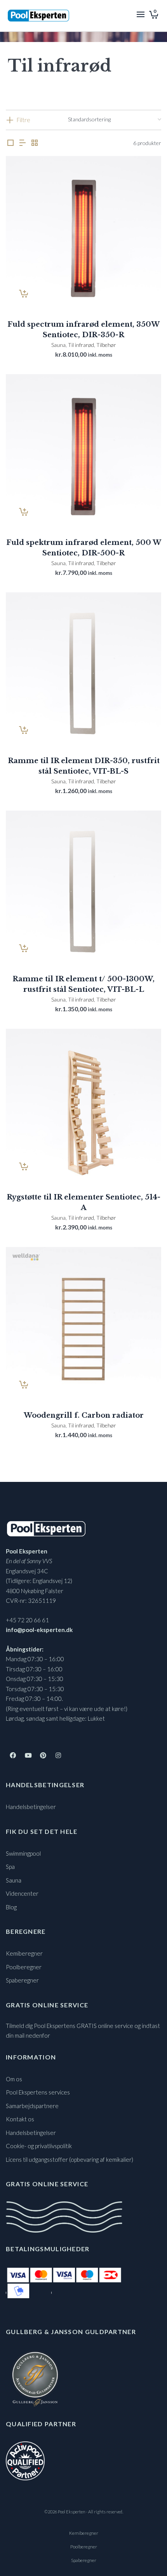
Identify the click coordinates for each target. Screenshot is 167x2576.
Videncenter (22, 1893)
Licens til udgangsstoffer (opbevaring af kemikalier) (70, 2159)
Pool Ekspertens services (38, 2092)
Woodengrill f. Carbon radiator (84, 1415)
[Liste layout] (23, 143)
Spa (10, 1867)
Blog (11, 1907)
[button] (24, 294)
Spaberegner (22, 1980)
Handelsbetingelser (31, 1807)
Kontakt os (20, 2119)
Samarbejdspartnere (32, 2106)
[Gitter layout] (35, 143)
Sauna (58, 345)
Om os (14, 2079)
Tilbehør (106, 345)
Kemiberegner (24, 1953)
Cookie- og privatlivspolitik (39, 2146)
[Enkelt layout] (10, 143)
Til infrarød (81, 345)
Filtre (23, 120)
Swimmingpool (23, 1853)
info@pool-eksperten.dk (39, 1630)
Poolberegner (24, 1967)
